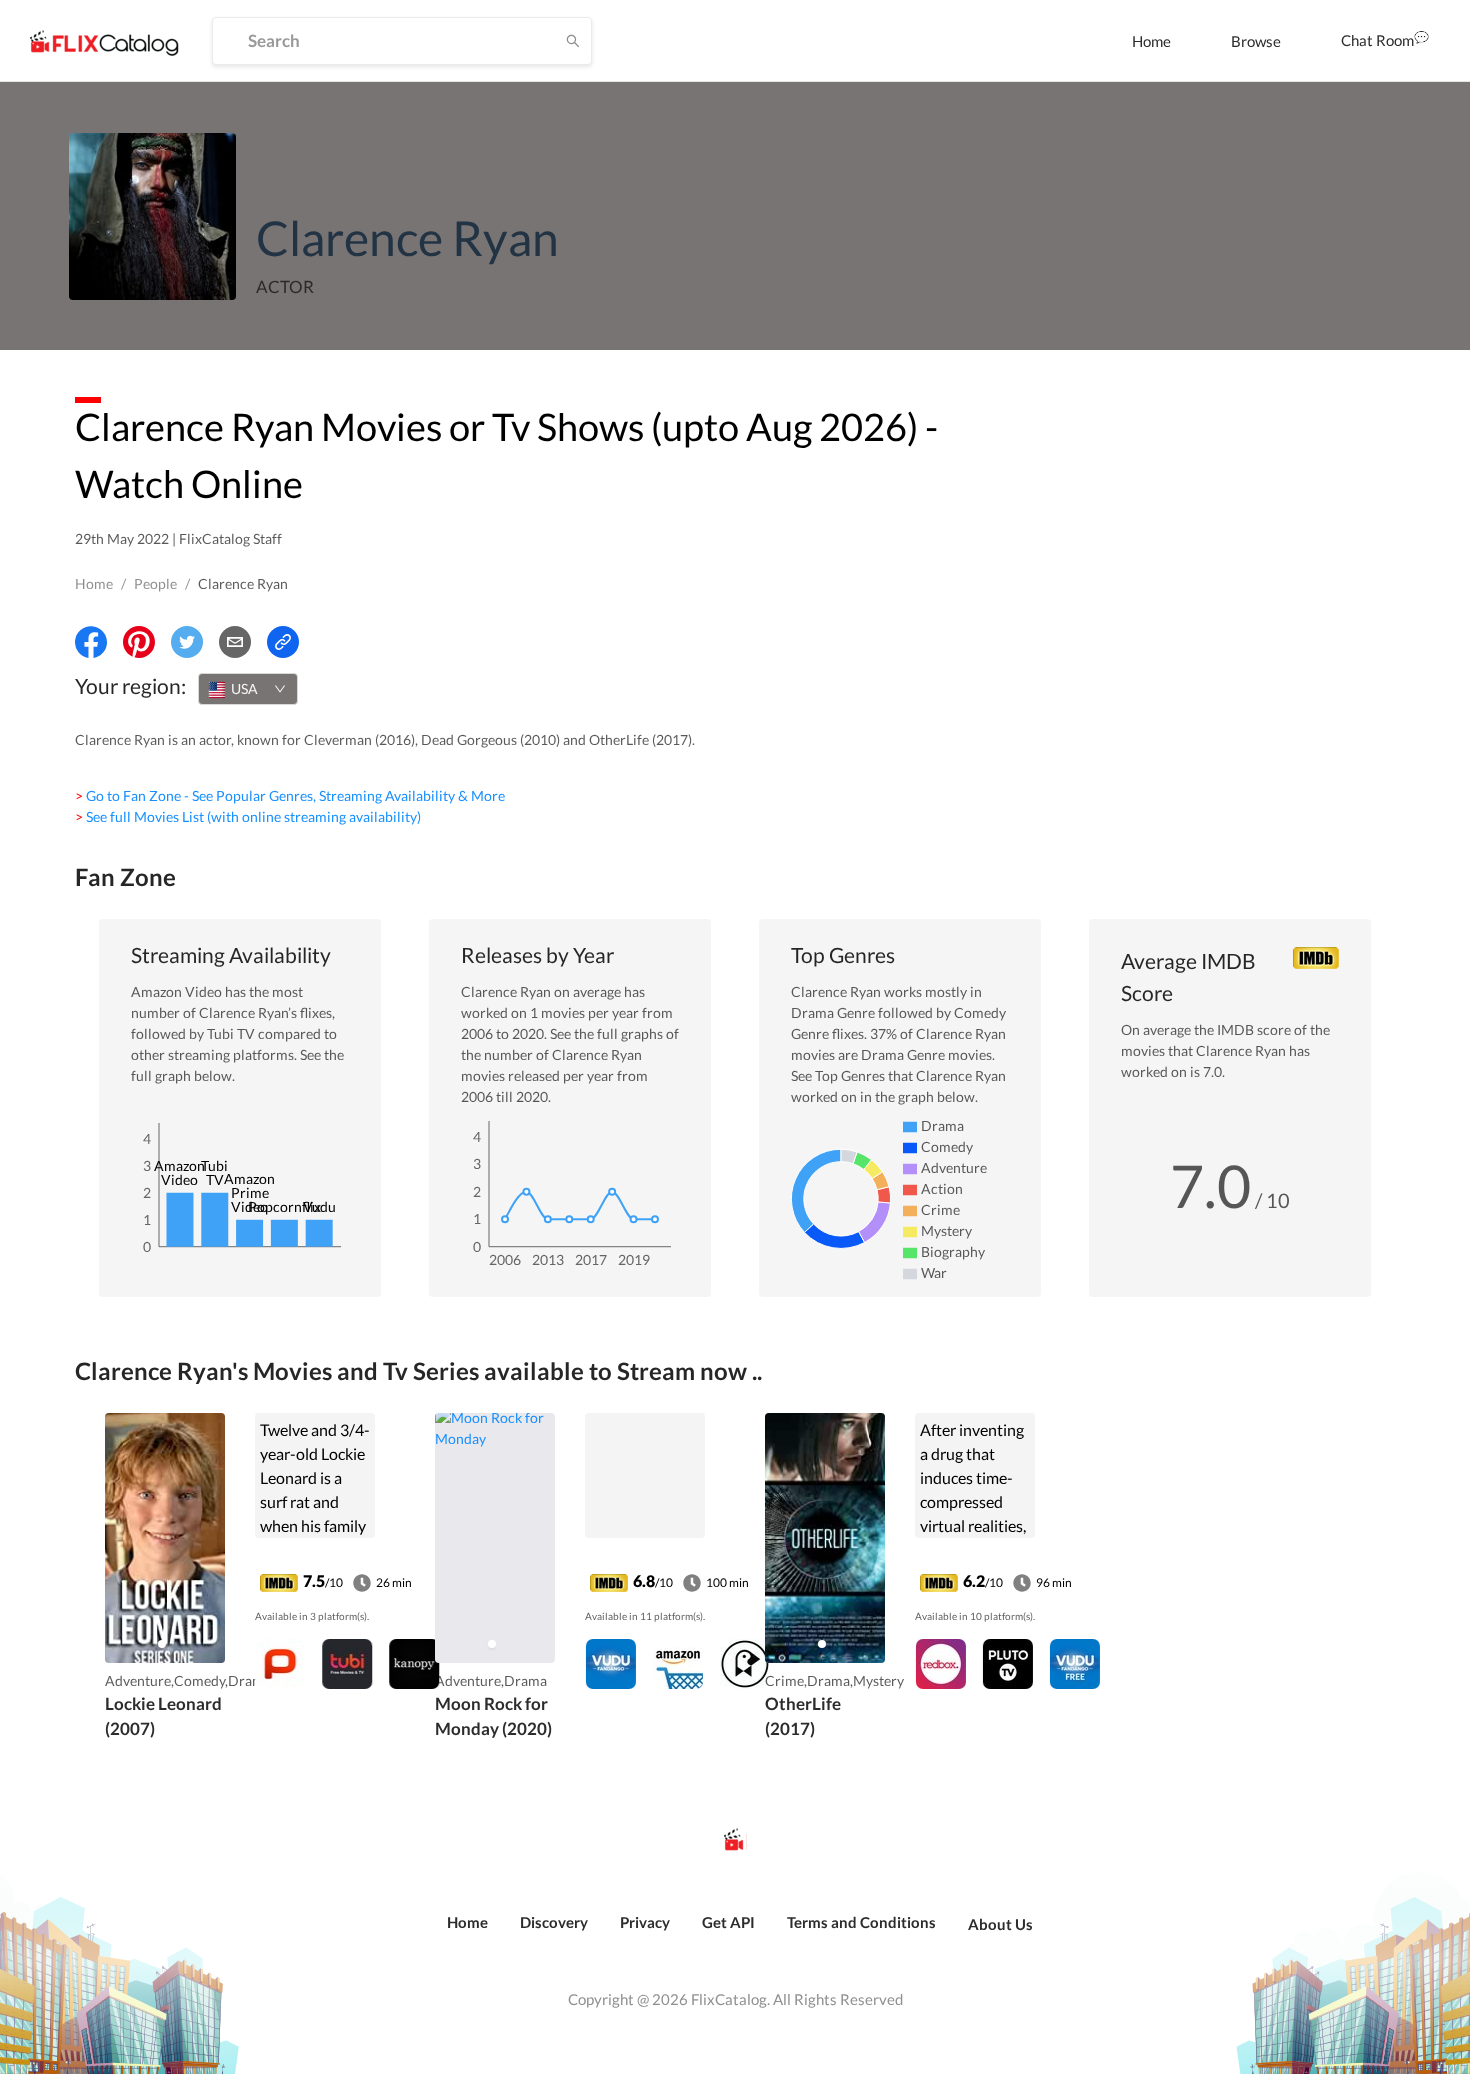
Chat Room (1377, 40)
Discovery (554, 1922)
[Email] (235, 642)
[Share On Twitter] (187, 642)
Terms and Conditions (861, 1922)
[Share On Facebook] (91, 642)
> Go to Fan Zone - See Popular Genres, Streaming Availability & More (290, 795)
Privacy (645, 1922)
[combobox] (248, 689)
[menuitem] (1151, 41)
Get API (728, 1922)
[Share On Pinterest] (139, 642)
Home (1151, 41)
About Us (1000, 1924)
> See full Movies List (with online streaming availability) (248, 816)
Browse (1256, 41)
